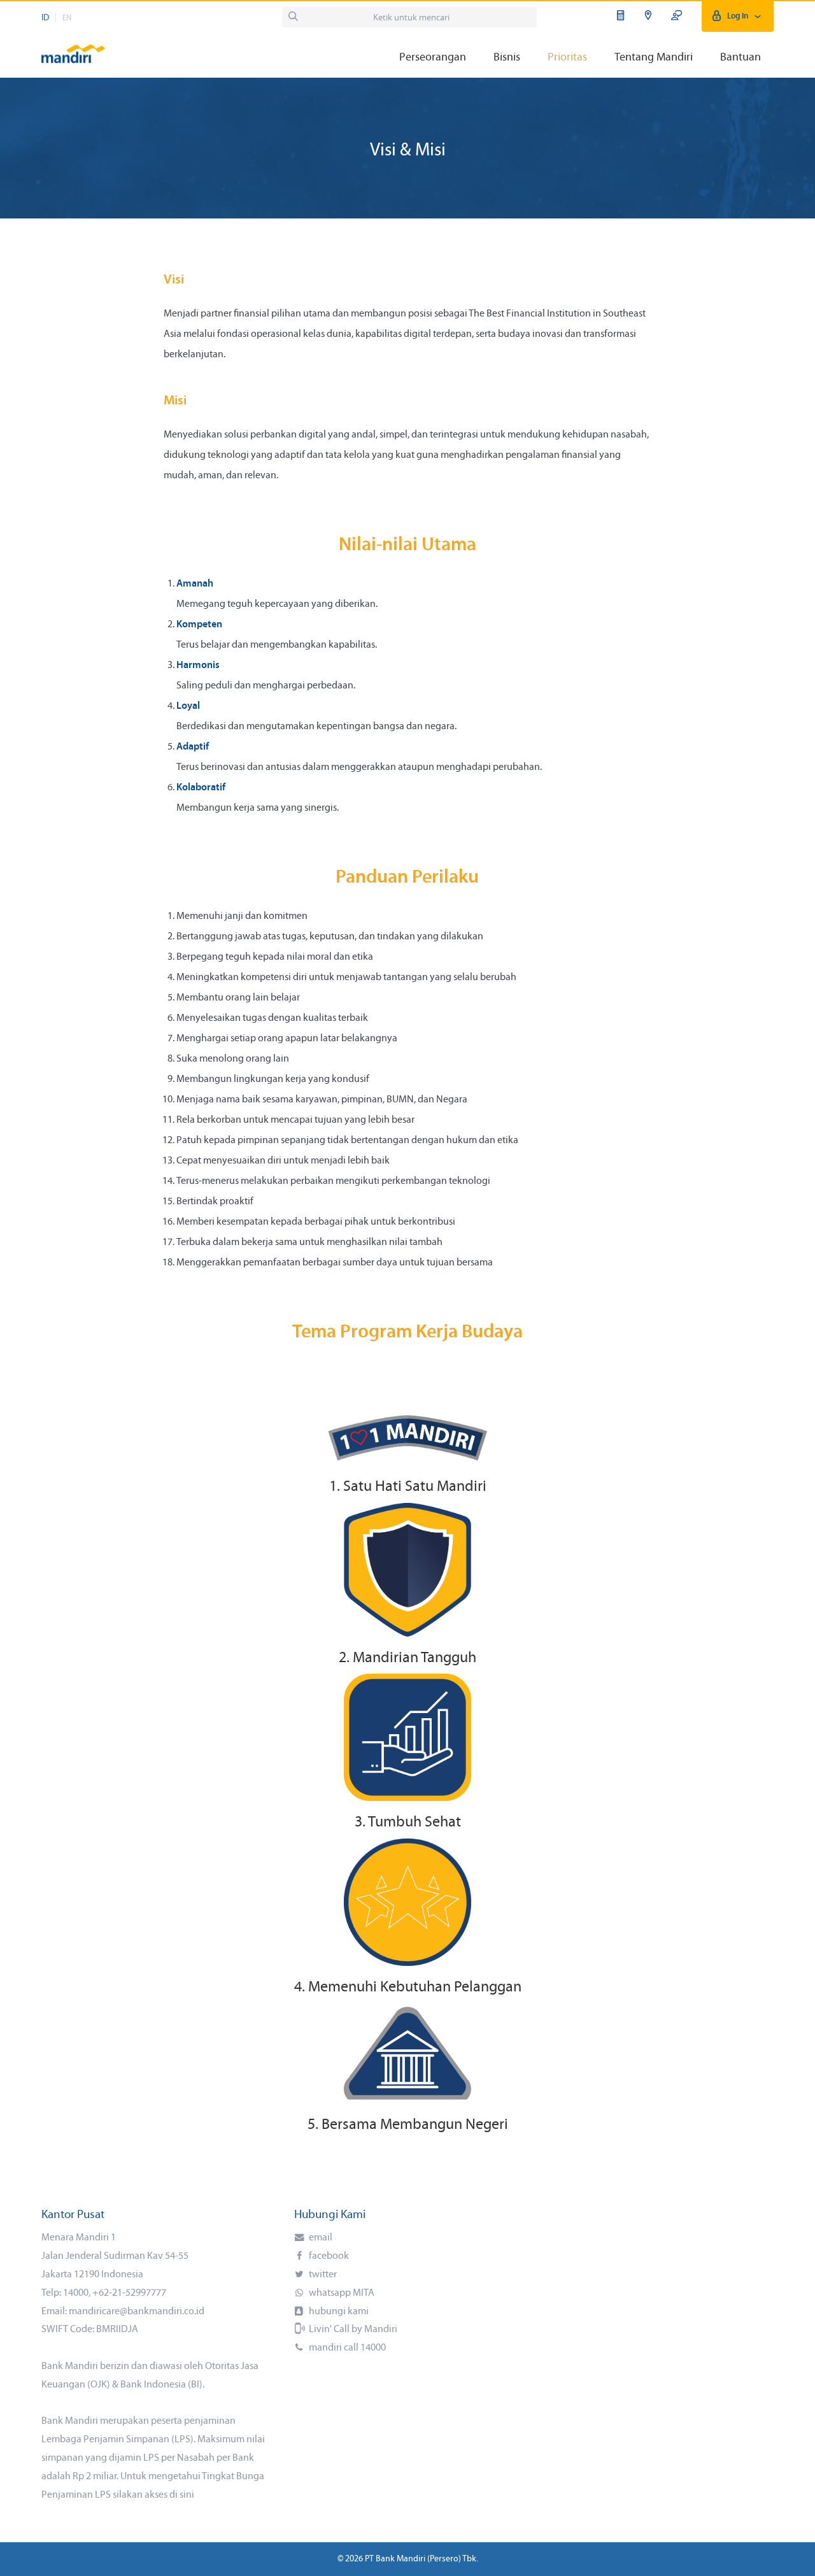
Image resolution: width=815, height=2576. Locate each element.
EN (67, 18)
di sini (182, 2495)
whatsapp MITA (341, 2293)
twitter (322, 2275)
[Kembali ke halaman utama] (73, 48)
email (320, 2238)
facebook (328, 2256)
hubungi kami (338, 2312)
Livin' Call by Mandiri (352, 2330)
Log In (738, 16)
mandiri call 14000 (346, 2348)
